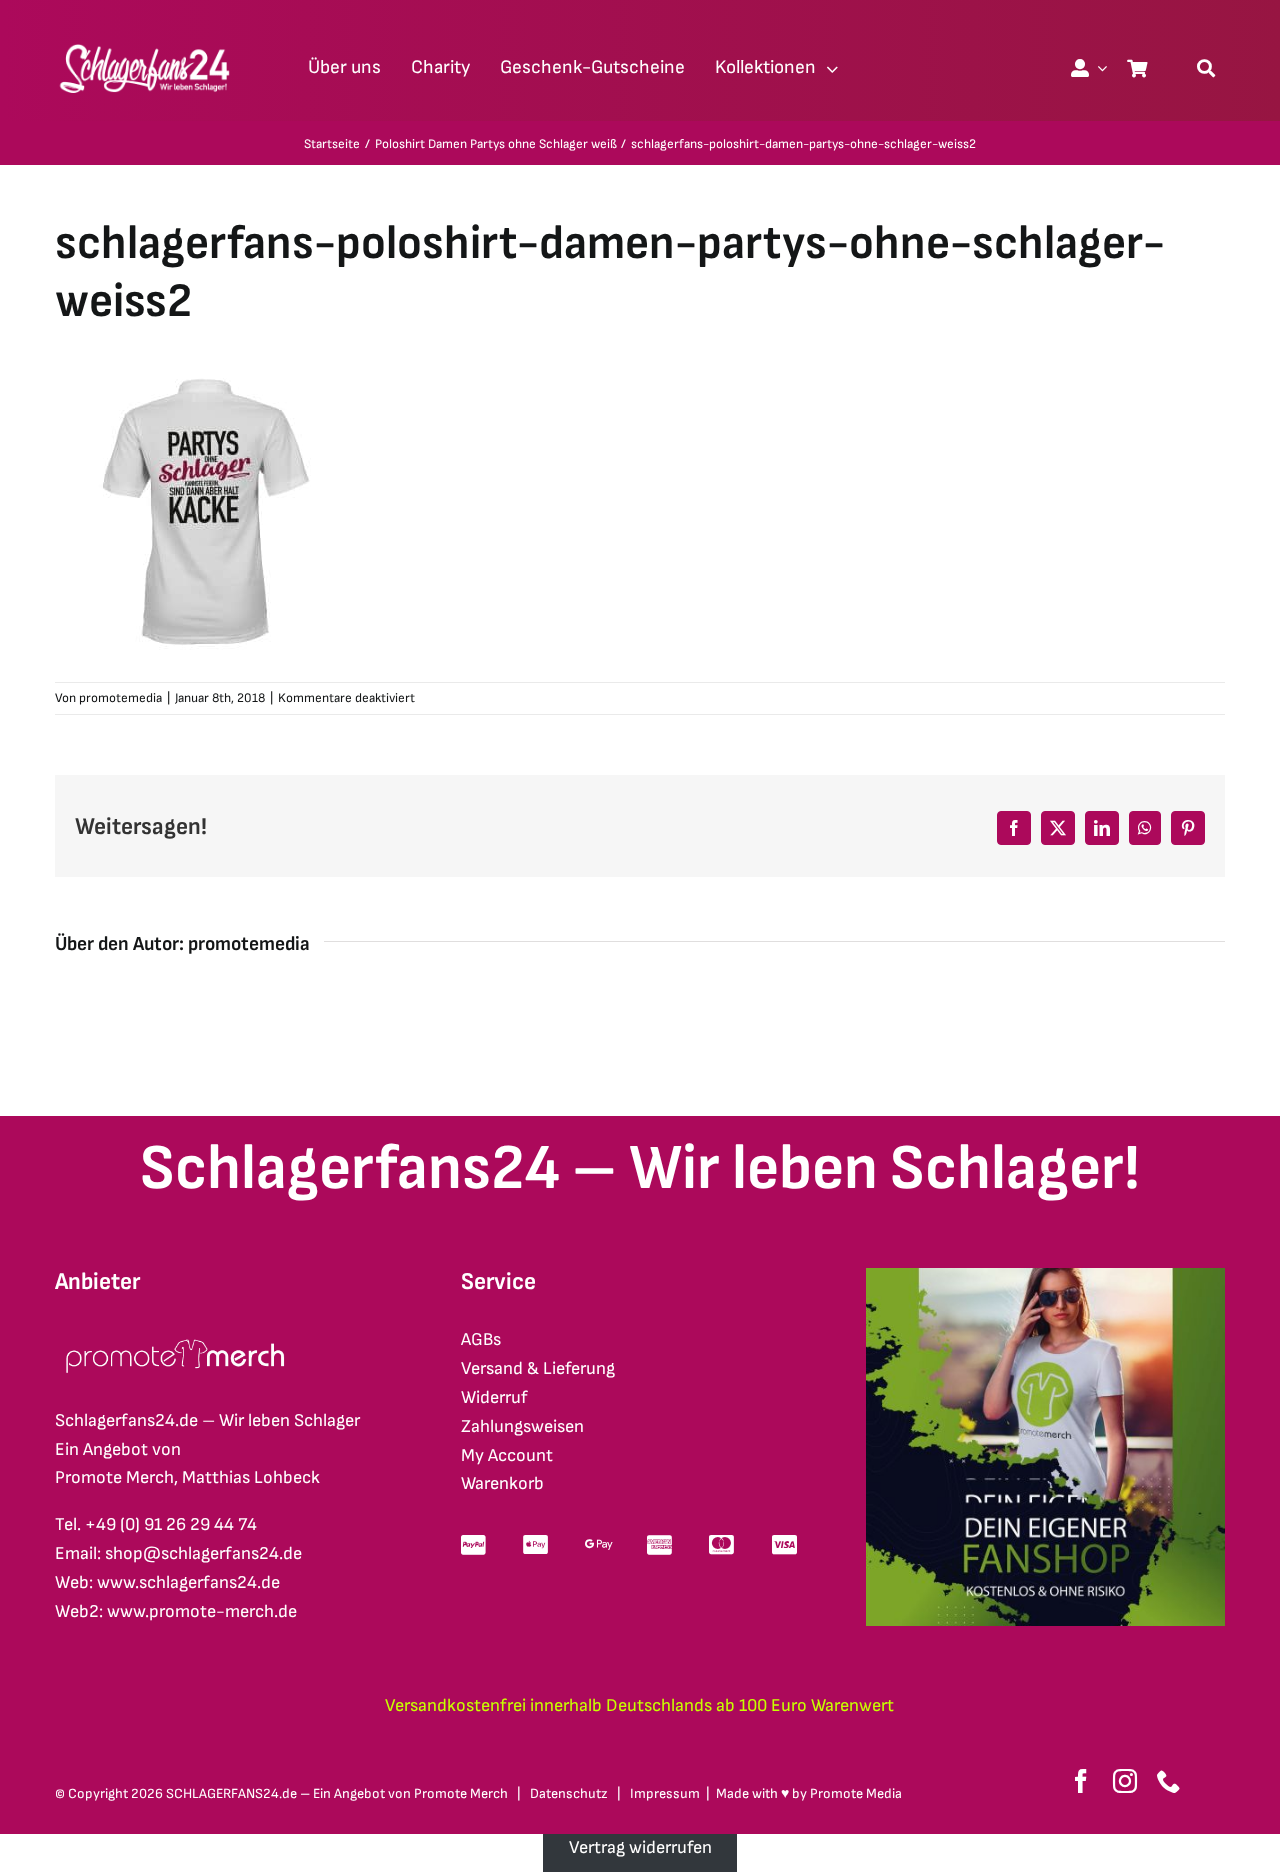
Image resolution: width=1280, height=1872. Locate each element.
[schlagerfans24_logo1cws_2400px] (146, 41)
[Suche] (1206, 68)
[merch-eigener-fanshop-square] (1045, 1276)
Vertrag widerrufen (640, 1847)
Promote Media (856, 1793)
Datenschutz (569, 1793)
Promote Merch (461, 1793)
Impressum (665, 1793)
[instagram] (1125, 1781)
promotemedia (120, 698)
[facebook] (1081, 1781)
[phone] (1169, 1781)
